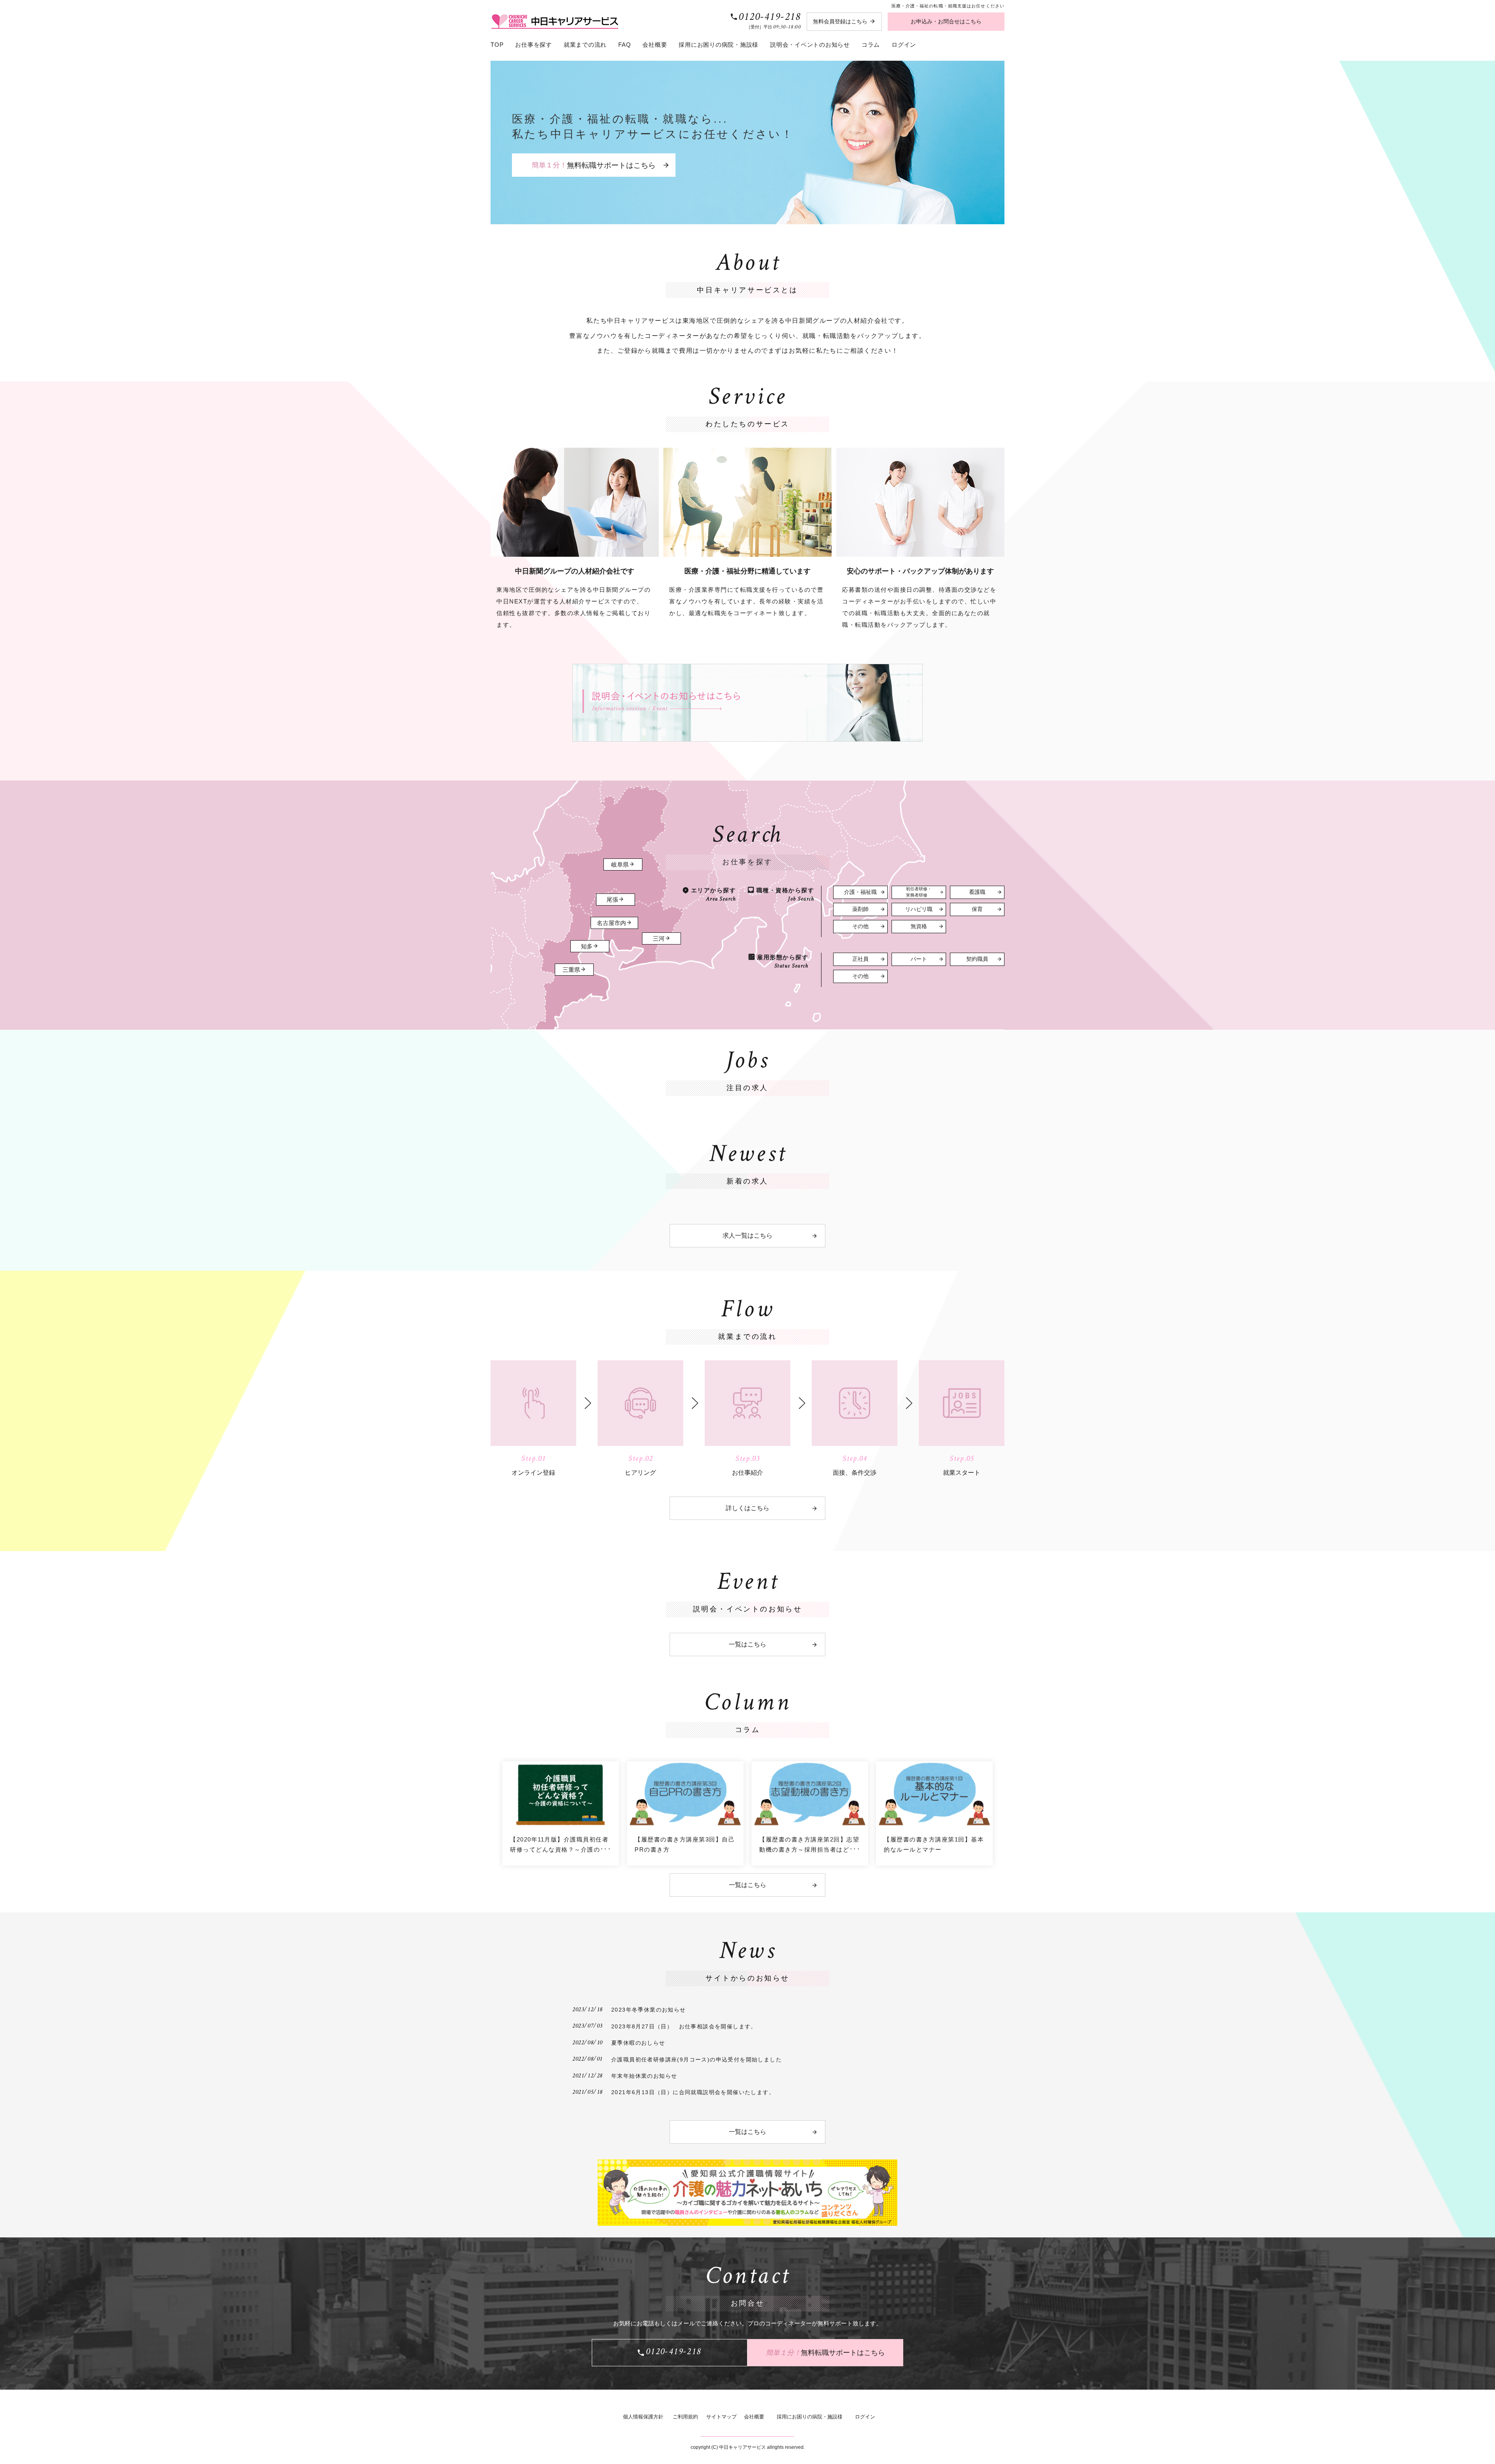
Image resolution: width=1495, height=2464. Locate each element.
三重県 (571, 970)
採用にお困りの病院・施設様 (718, 45)
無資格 (919, 926)
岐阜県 (620, 865)
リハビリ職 (919, 909)
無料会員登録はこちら (840, 21)
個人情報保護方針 (643, 2417)
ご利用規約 (685, 2417)
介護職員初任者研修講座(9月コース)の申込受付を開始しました (696, 2059)
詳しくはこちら (747, 1508)
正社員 (860, 959)
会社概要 (655, 45)
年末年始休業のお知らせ (644, 2076)
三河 (659, 939)
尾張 (612, 900)
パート (919, 959)
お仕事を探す (534, 45)
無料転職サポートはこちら (594, 165)
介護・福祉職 (860, 892)
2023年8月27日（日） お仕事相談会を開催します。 (684, 2026)
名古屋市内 (611, 923)
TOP (497, 45)
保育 (977, 909)
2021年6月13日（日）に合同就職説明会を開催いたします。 (693, 2092)
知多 (587, 946)
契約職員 (977, 959)
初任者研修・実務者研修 (919, 892)
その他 (860, 926)
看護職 (977, 892)
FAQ (624, 45)
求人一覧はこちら (747, 1236)
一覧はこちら (747, 1644)
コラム (871, 45)
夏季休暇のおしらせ (638, 2043)
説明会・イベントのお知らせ (810, 45)
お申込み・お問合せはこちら (946, 21)
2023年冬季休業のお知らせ (649, 2010)
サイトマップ (721, 2417)
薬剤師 (860, 909)
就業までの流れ (585, 45)
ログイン (904, 45)
